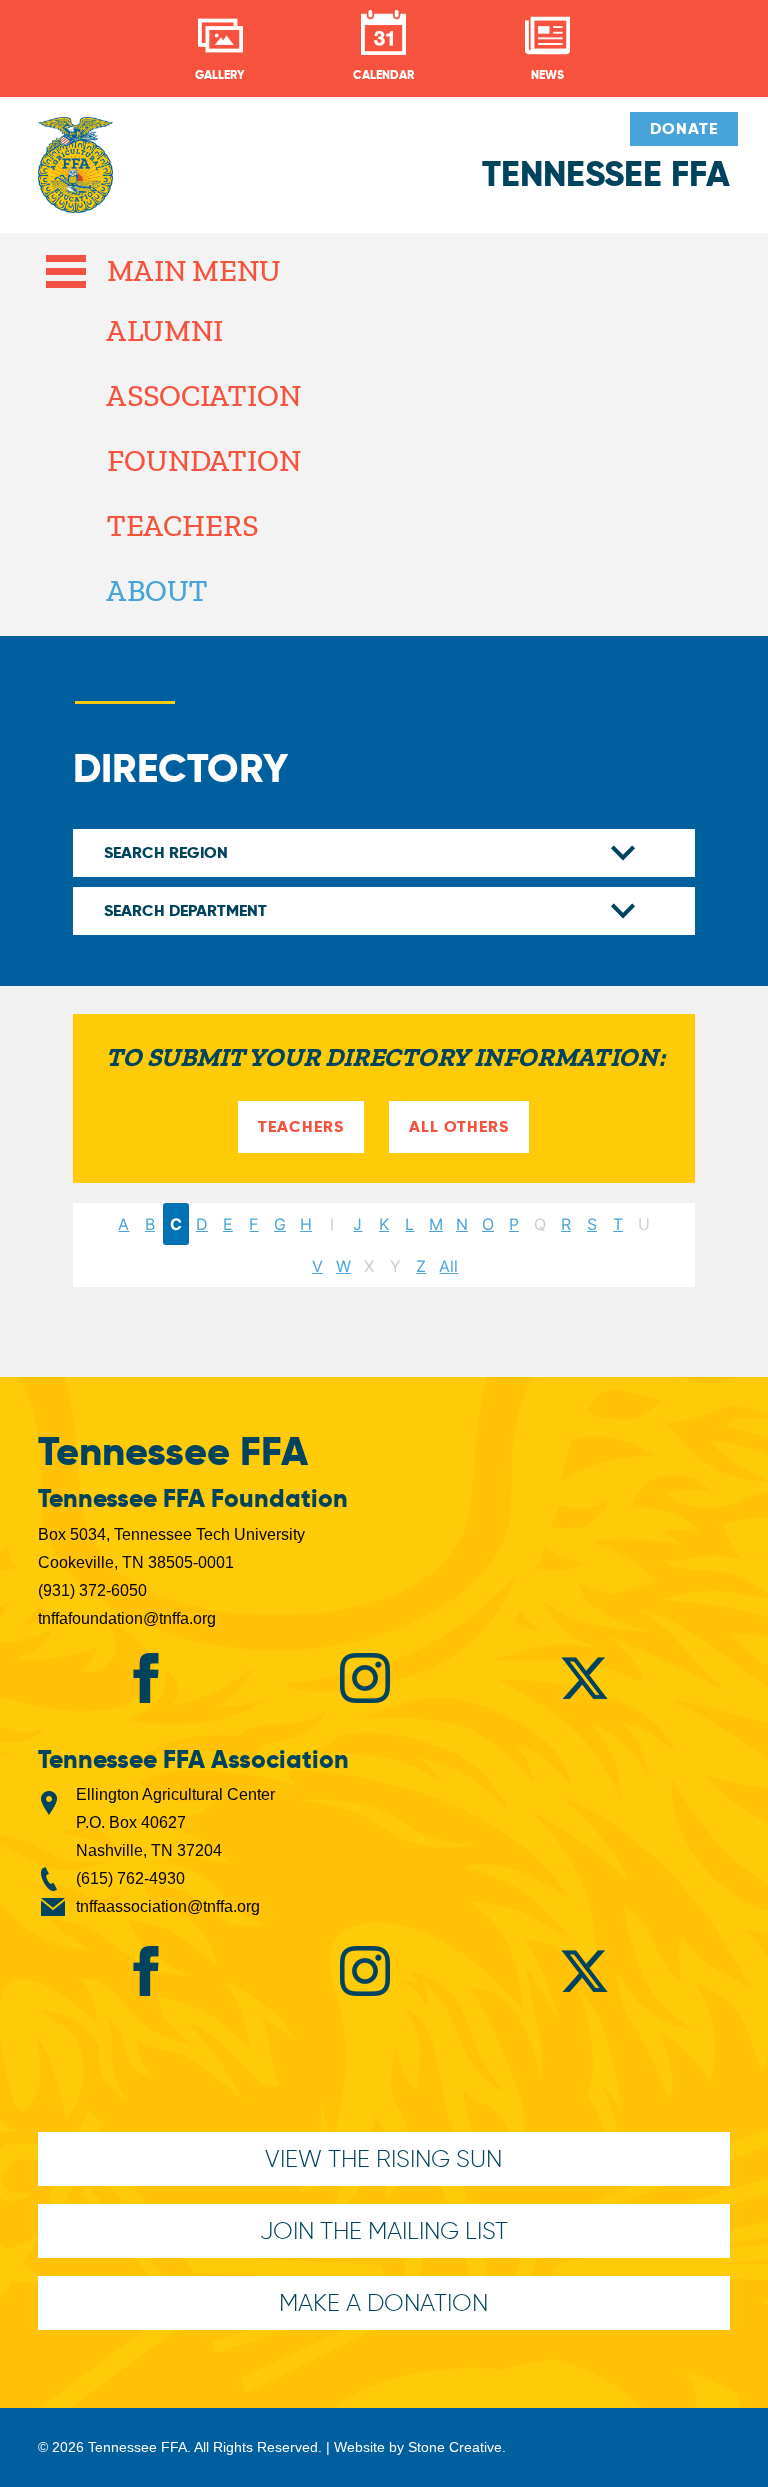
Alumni (164, 331)
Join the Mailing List (384, 2230)
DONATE (684, 128)
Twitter (584, 1678)
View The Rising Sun (383, 2158)
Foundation (203, 461)
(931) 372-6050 (92, 1590)
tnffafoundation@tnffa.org (127, 1618)
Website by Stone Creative (418, 2447)
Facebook (146, 1678)
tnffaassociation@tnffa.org (168, 1906)
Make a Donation (383, 2302)
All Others (459, 1126)
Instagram (365, 1678)
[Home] (75, 175)
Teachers (181, 526)
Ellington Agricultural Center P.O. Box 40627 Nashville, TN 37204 (175, 1822)
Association (203, 396)
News (547, 74)
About (156, 591)
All (448, 1266)
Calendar (383, 74)
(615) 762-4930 (130, 1878)
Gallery (220, 74)
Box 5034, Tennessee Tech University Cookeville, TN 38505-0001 (171, 1548)
